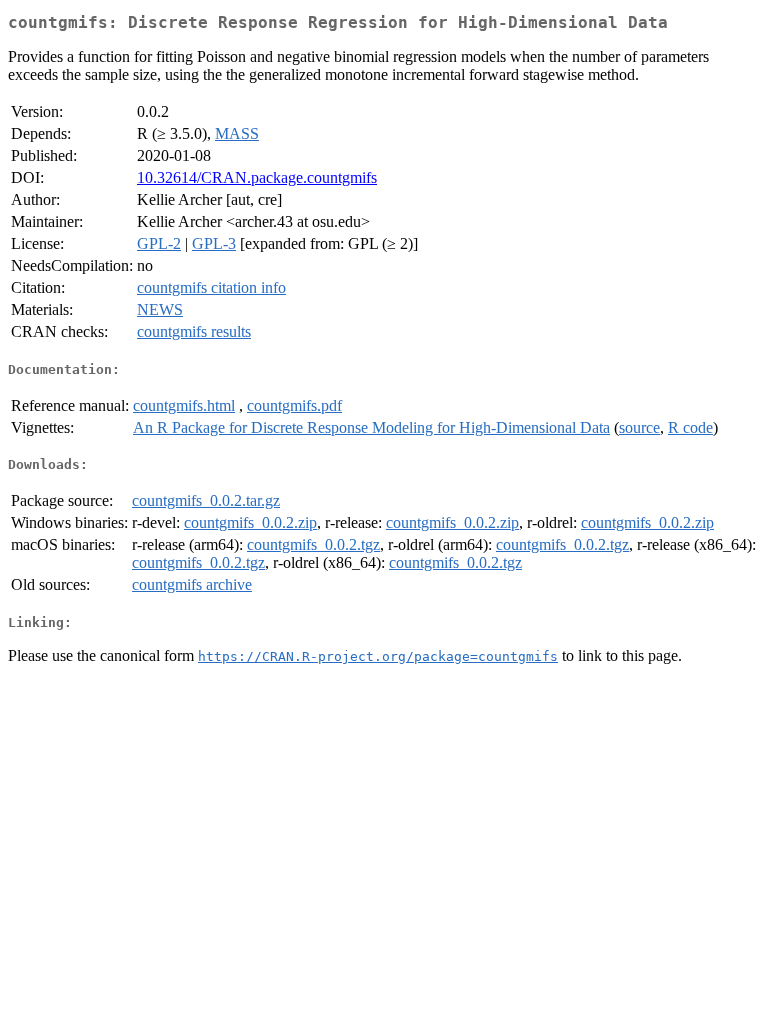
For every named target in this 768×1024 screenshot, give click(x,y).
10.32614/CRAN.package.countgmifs (257, 177)
